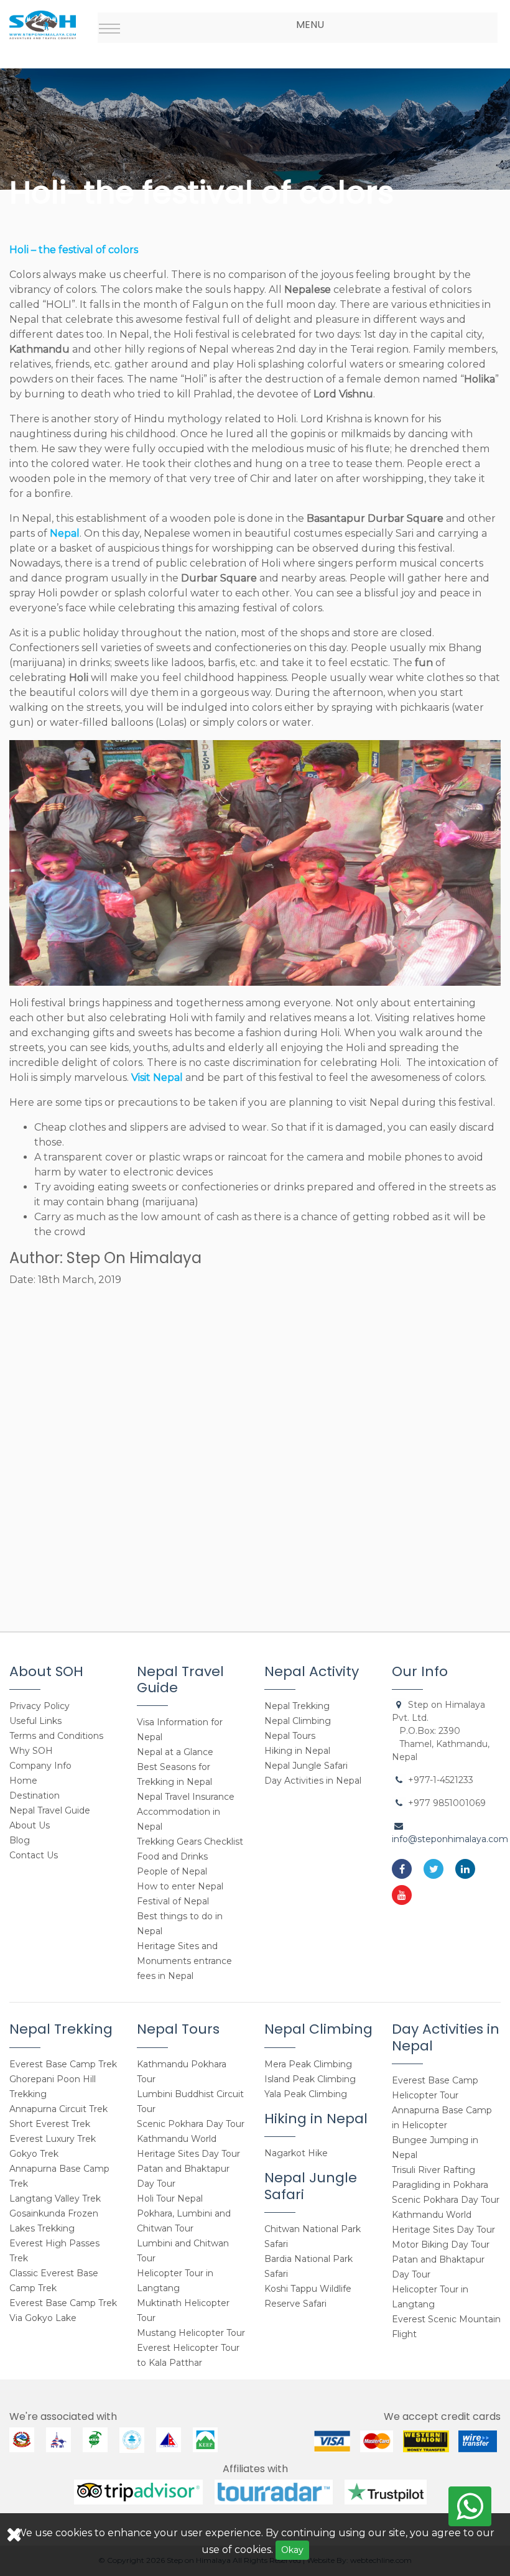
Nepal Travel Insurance (186, 1797)
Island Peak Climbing (310, 2079)
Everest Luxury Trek (53, 2139)
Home (23, 1781)
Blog (20, 1840)
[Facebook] (402, 1869)
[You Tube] (402, 1895)
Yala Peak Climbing (306, 2094)
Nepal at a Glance (175, 1752)
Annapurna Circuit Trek (58, 2109)
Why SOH (31, 1751)
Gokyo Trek (34, 2154)
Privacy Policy (39, 1706)
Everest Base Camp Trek (63, 2064)
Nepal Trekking (297, 1706)
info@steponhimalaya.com (450, 1839)
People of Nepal (172, 1871)
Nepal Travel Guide (50, 1810)
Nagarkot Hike (296, 2153)
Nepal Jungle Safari (306, 1766)
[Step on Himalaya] (43, 20)
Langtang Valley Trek (55, 2198)
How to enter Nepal (180, 1886)
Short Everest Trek (50, 2124)
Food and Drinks (172, 1856)
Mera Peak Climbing (308, 2064)
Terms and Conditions (56, 1736)
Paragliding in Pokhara (440, 2185)
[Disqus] (255, 1453)
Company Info (40, 1766)
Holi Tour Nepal (170, 2198)
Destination (35, 1795)
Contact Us (34, 1855)
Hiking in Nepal (297, 1751)
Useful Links (35, 1721)
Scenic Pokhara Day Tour (191, 2124)
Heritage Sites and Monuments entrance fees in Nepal (184, 1961)
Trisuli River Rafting (433, 2170)
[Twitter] (433, 1869)
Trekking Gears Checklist (190, 1842)
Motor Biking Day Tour (441, 2245)
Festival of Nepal (173, 1901)
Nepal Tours (290, 1736)
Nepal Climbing (298, 1721)
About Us (30, 1825)
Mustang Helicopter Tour (191, 2333)
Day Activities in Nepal (313, 1781)
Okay (292, 2550)
